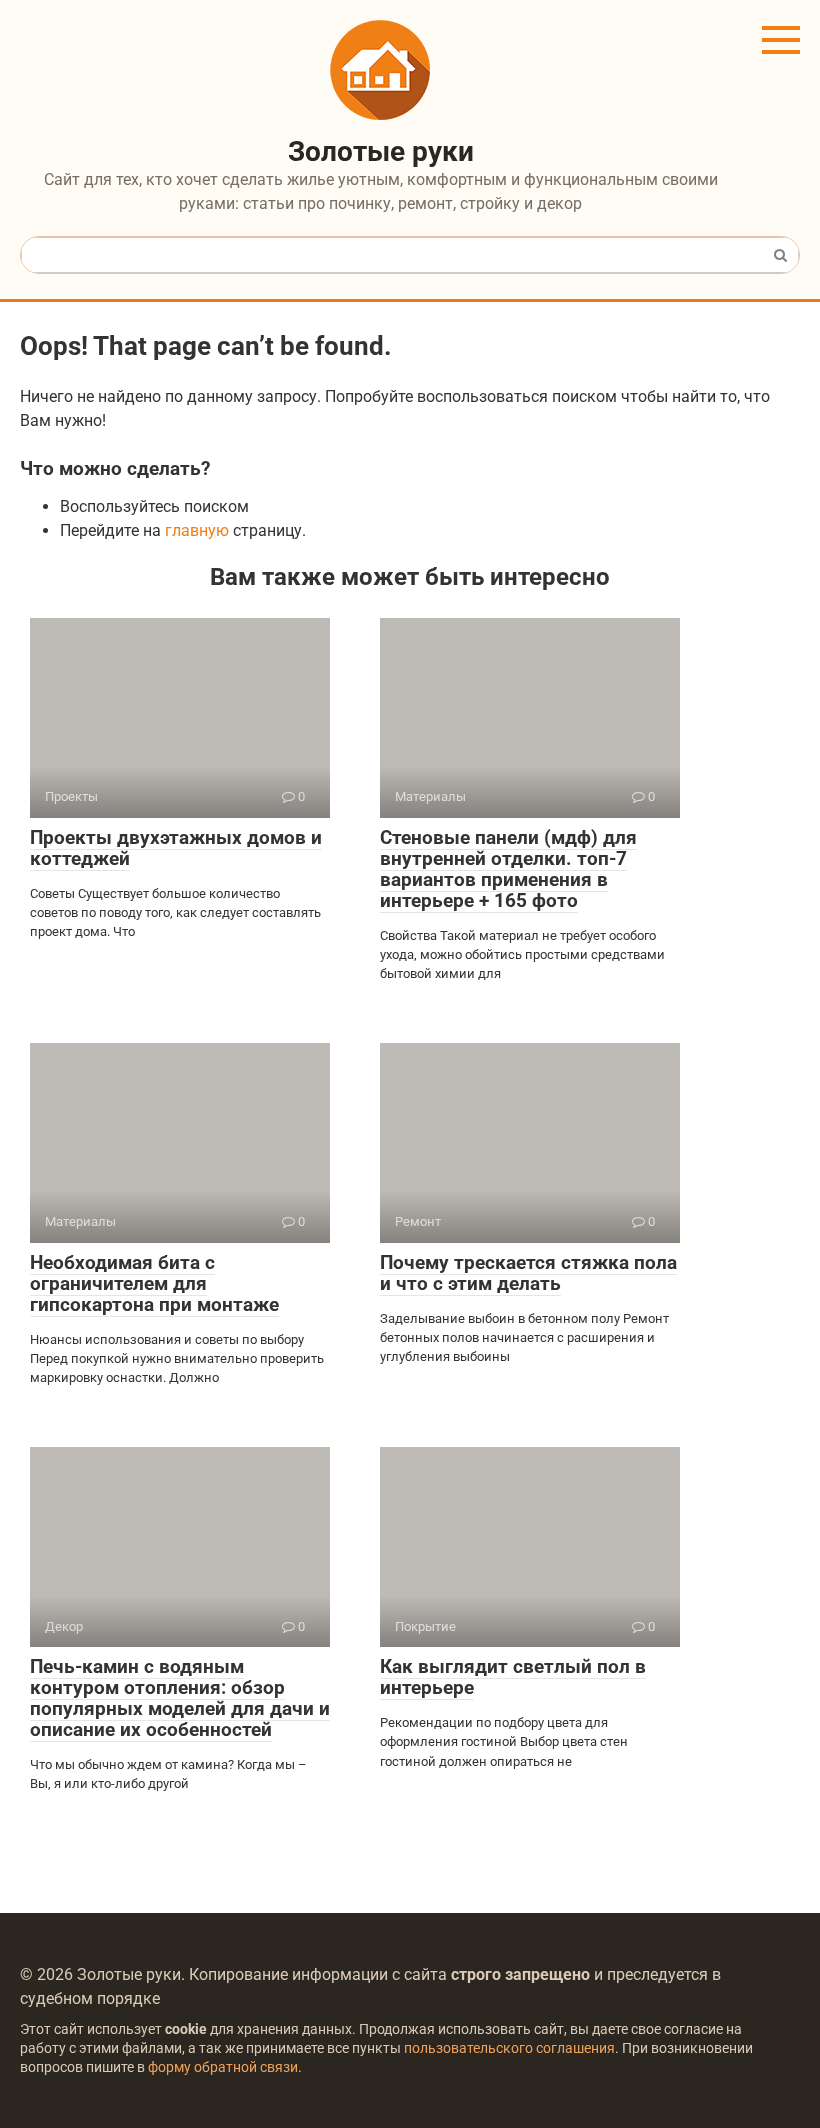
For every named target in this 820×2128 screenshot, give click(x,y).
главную (197, 530)
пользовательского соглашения (509, 2048)
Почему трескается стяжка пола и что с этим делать (528, 1273)
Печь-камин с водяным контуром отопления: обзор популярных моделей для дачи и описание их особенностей (180, 1698)
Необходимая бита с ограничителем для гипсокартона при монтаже (154, 1283)
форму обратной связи (223, 2067)
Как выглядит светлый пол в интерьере (513, 1677)
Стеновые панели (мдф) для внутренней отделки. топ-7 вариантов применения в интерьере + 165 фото (508, 869)
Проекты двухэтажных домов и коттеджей (176, 848)
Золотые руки (381, 151)
